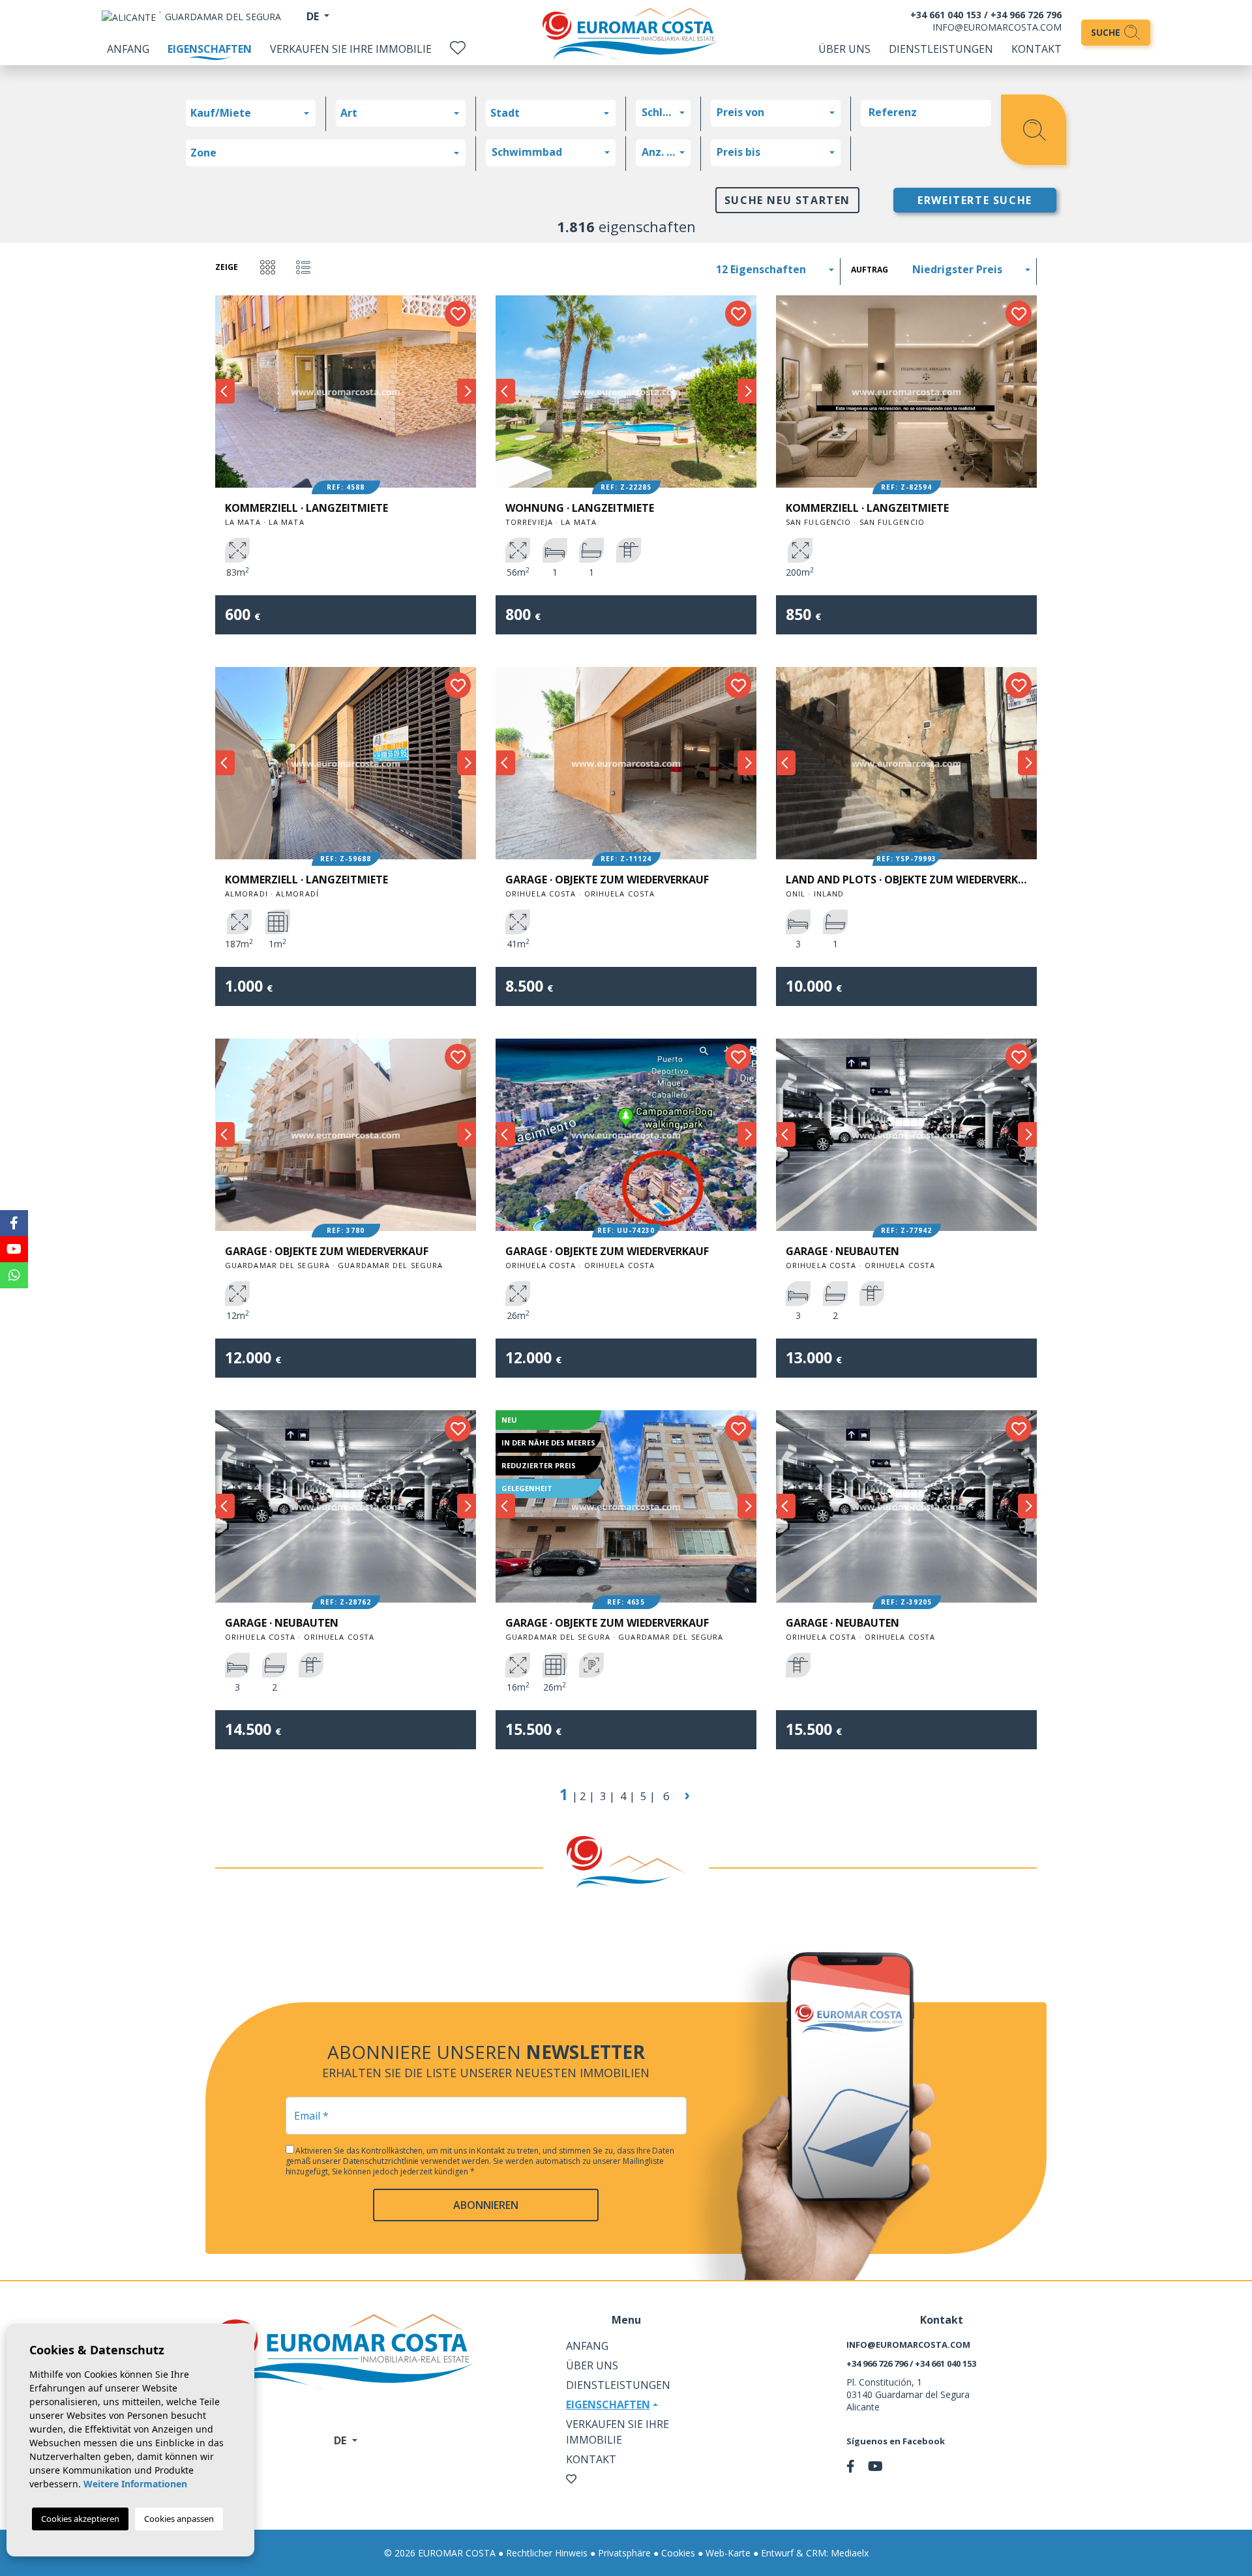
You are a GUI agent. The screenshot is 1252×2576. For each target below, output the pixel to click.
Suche (1107, 32)
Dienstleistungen (941, 49)
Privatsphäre (624, 2553)
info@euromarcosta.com (997, 27)
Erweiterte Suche (975, 200)
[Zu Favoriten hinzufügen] (458, 314)
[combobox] (251, 113)
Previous (225, 392)
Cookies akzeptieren (80, 2519)
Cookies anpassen (179, 2519)
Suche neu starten (787, 200)
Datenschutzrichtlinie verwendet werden (416, 2161)
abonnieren (486, 2205)
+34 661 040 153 (946, 15)
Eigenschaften (210, 49)
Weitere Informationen (135, 2484)
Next (466, 392)
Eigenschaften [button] (608, 2405)
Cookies (678, 2553)
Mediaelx (850, 2553)
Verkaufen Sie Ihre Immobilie (351, 49)
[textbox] (254, 113)
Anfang (128, 49)
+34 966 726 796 (1026, 15)
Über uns (844, 49)
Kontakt (1036, 49)
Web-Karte (728, 2553)
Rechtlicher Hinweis (547, 2553)
